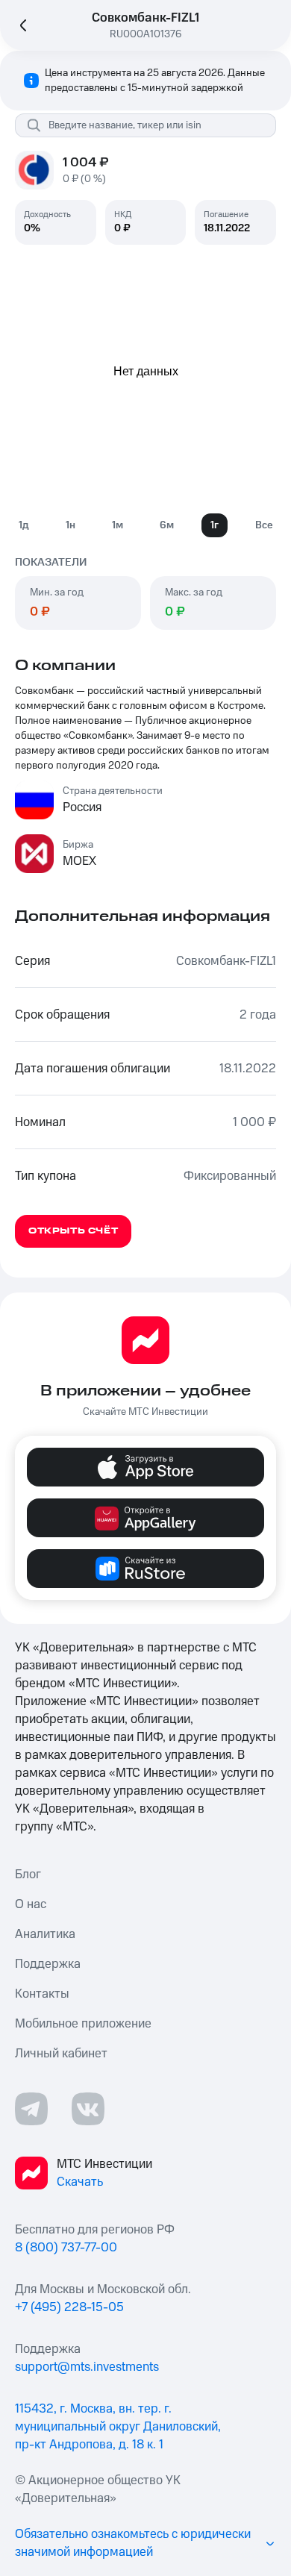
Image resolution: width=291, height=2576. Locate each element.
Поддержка (48, 1964)
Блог (28, 1875)
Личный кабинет (61, 2054)
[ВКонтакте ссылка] (88, 2109)
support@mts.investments (87, 2367)
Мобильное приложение (83, 2024)
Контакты (42, 1994)
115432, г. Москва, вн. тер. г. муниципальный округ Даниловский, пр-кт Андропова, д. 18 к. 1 (118, 2427)
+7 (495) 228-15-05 (69, 2307)
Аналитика (45, 1934)
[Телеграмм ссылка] (31, 2109)
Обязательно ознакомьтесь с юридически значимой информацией (133, 2543)
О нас (31, 1904)
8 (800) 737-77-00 (66, 2248)
